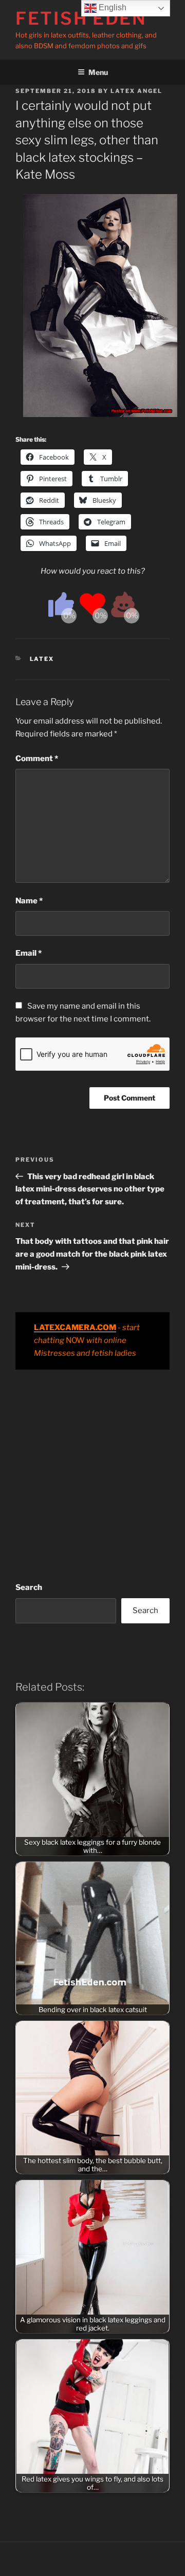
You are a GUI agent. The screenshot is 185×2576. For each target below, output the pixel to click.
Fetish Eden (81, 18)
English (112, 7)
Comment (37, 759)
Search (29, 1587)
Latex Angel (136, 91)
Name (29, 901)
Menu (98, 72)
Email (29, 953)
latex (42, 659)
